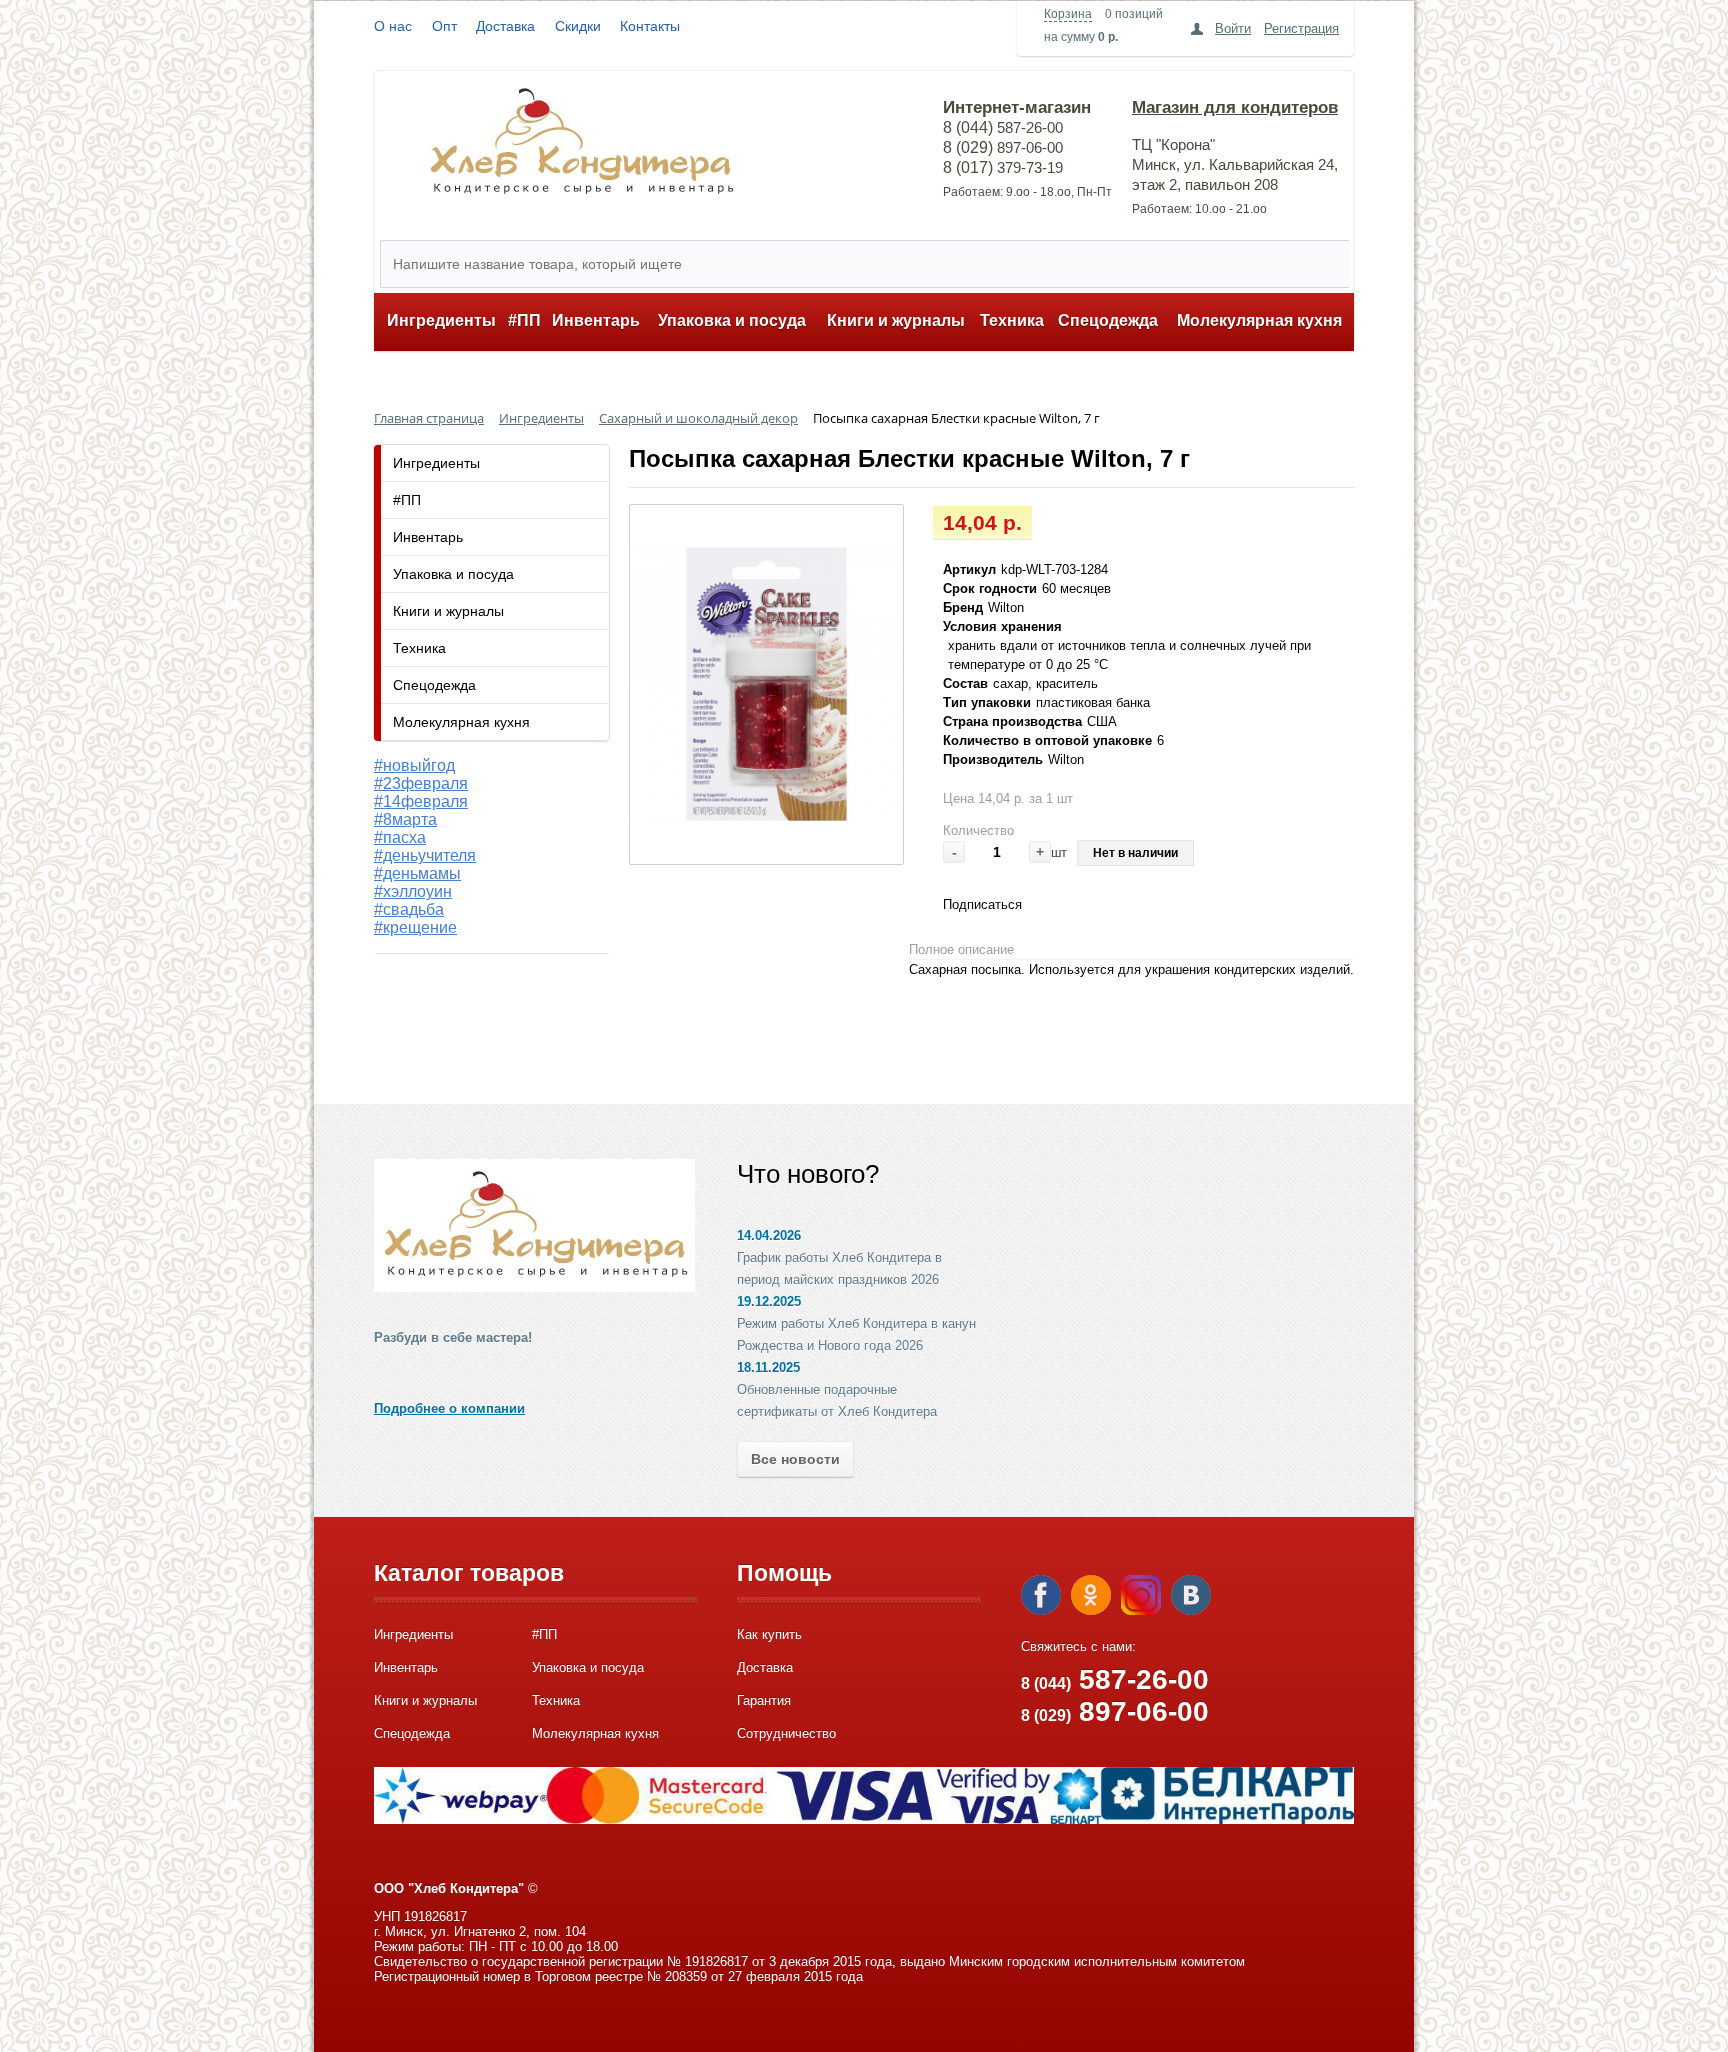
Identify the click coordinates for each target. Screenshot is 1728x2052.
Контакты (650, 26)
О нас (393, 26)
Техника (1012, 320)
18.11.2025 (768, 1367)
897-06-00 (1115, 1711)
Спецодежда (1108, 320)
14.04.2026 (769, 1235)
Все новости (795, 1459)
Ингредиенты (441, 320)
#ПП (524, 320)
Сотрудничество (786, 1733)
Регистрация (1301, 28)
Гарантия (764, 1700)
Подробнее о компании (449, 1408)
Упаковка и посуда (732, 320)
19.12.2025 (769, 1301)
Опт (444, 26)
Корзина (1068, 14)
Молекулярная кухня (1259, 320)
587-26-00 (1115, 1679)
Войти (1233, 28)
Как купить (769, 1634)
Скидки (578, 26)
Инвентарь (596, 320)
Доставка (505, 26)
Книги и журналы (896, 320)
